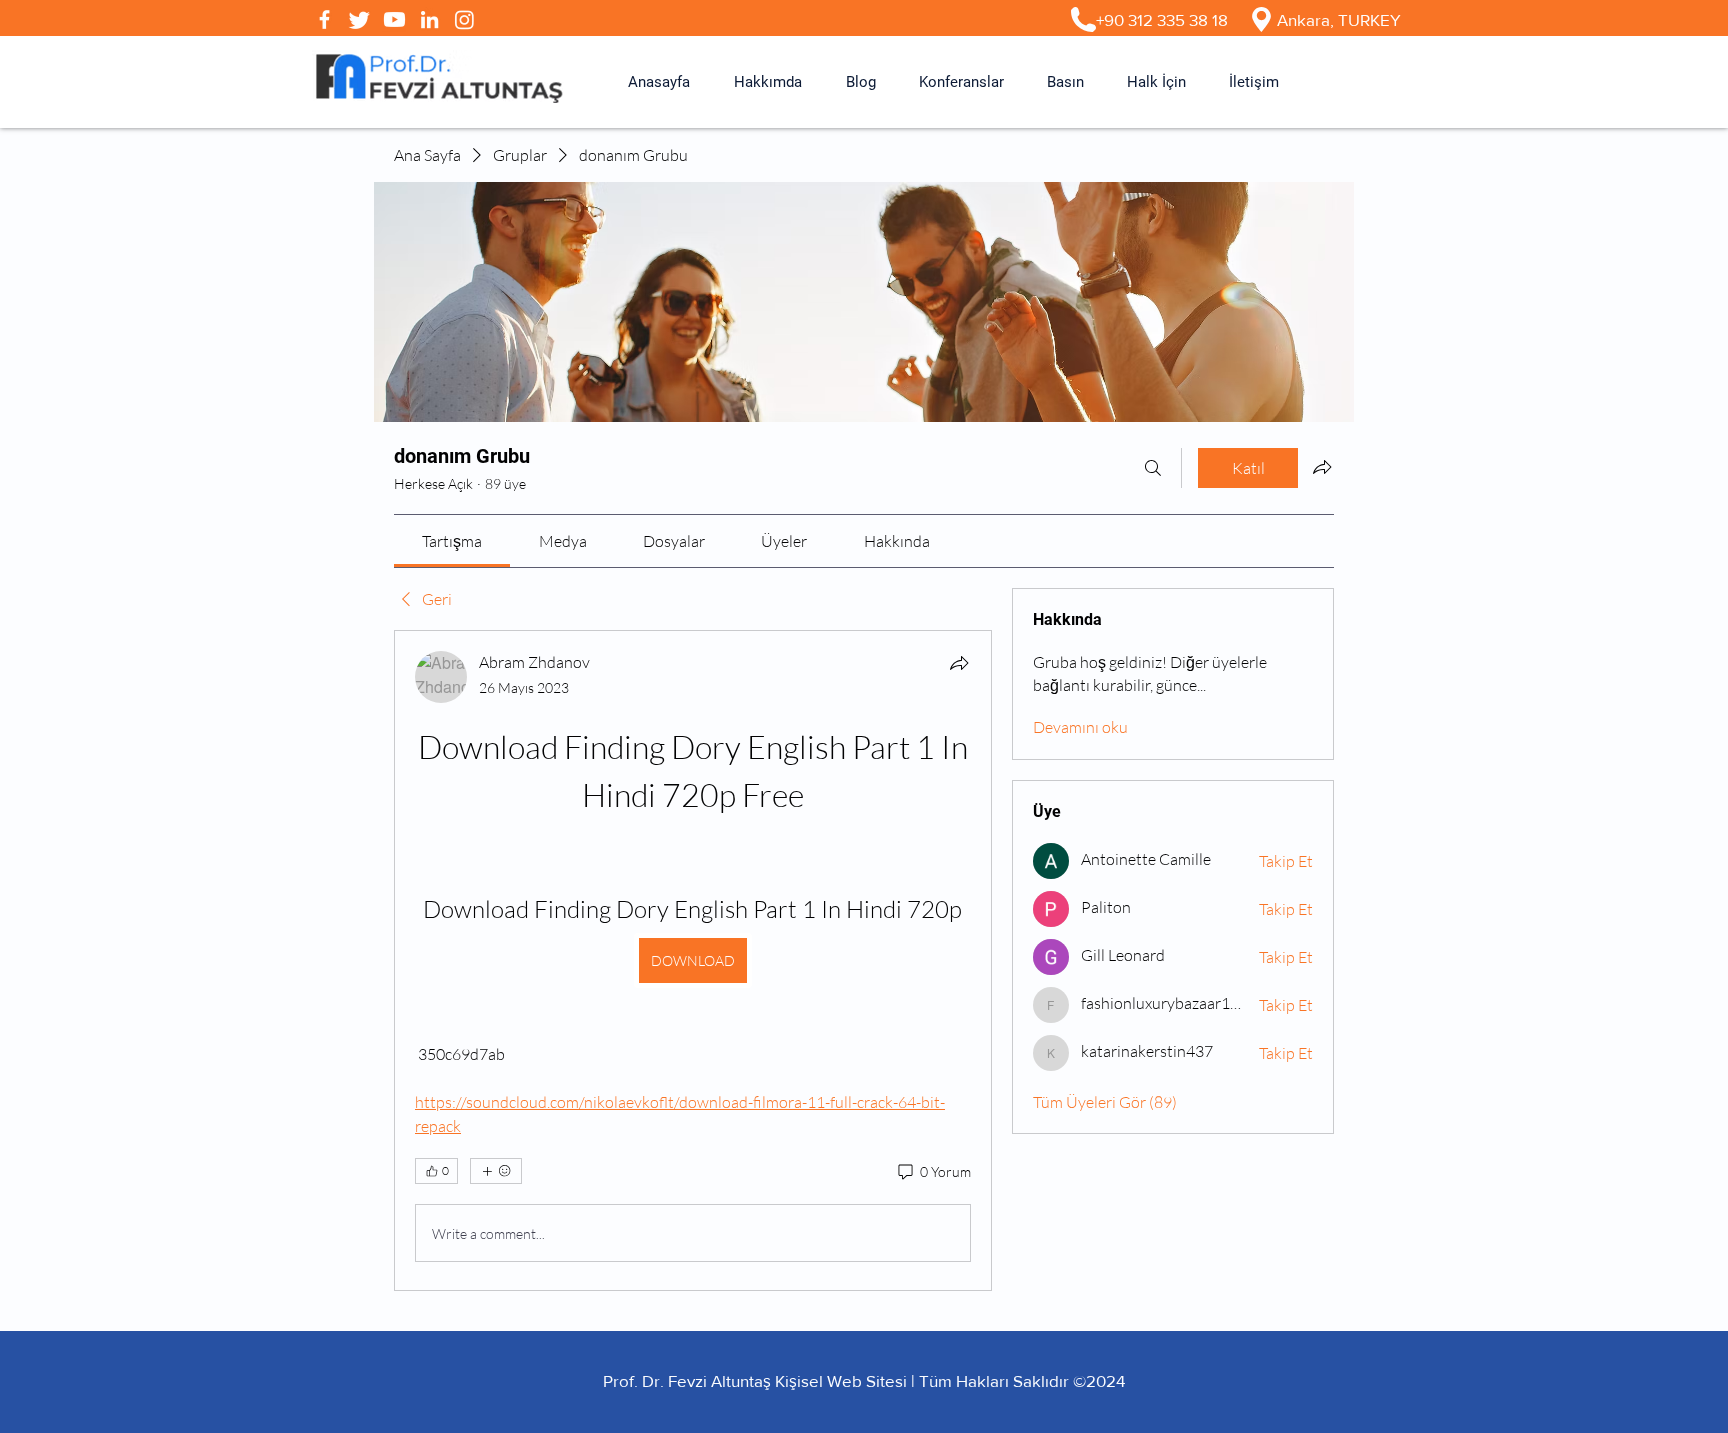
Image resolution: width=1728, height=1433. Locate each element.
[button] (768, 82)
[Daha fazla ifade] (496, 1171)
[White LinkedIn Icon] (429, 19)
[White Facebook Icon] (324, 19)
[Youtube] (394, 19)
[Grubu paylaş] (1322, 467)
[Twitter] (359, 19)
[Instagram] (464, 19)
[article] (693, 960)
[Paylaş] (959, 663)
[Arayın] (1153, 468)
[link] (452, 541)
